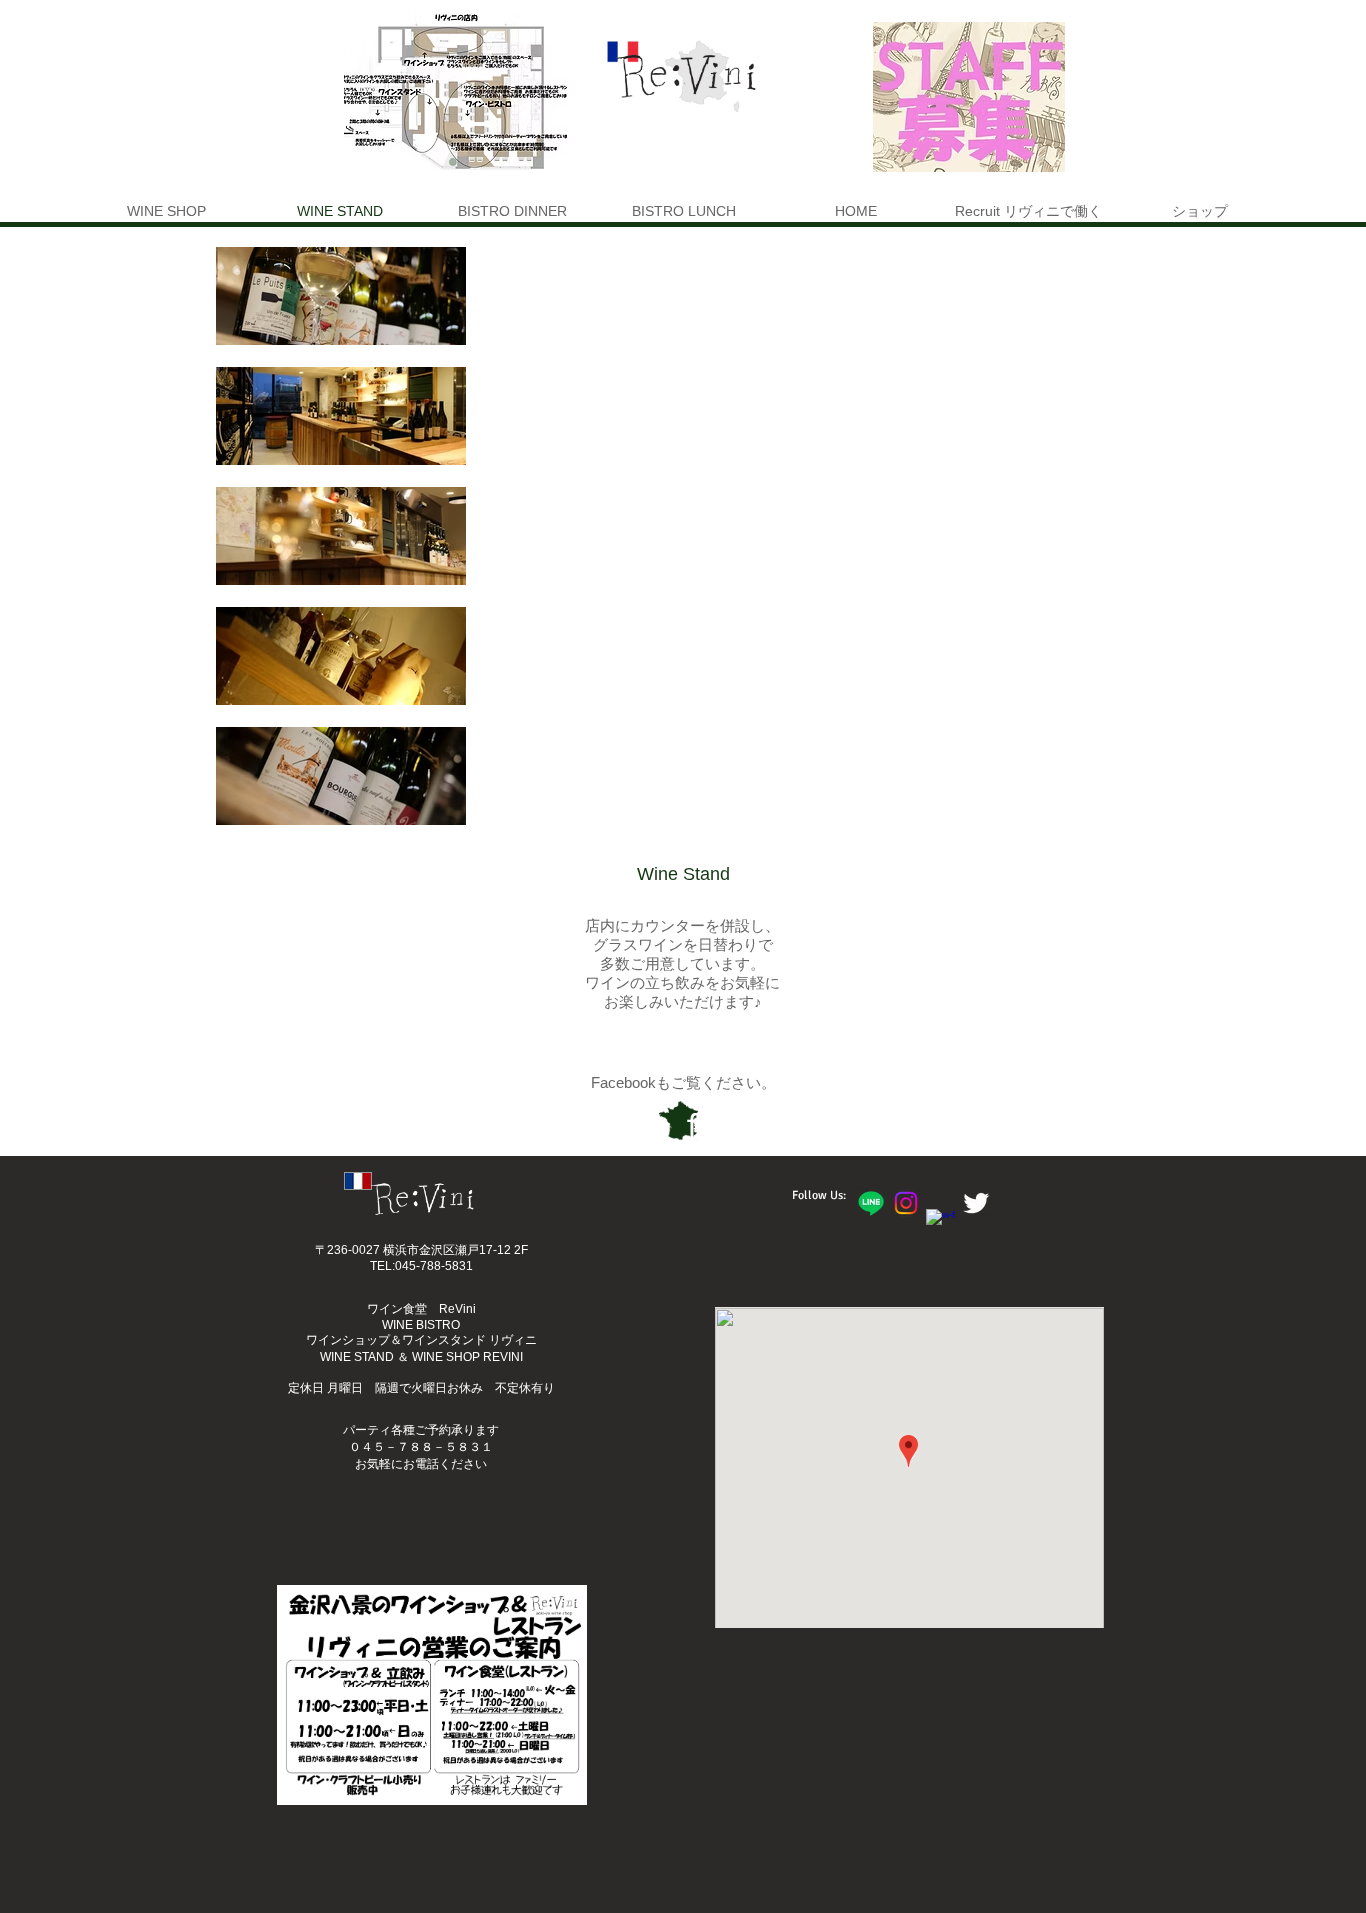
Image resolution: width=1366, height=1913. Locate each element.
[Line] (871, 1203)
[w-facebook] (941, 1224)
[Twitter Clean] (976, 1203)
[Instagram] (906, 1203)
